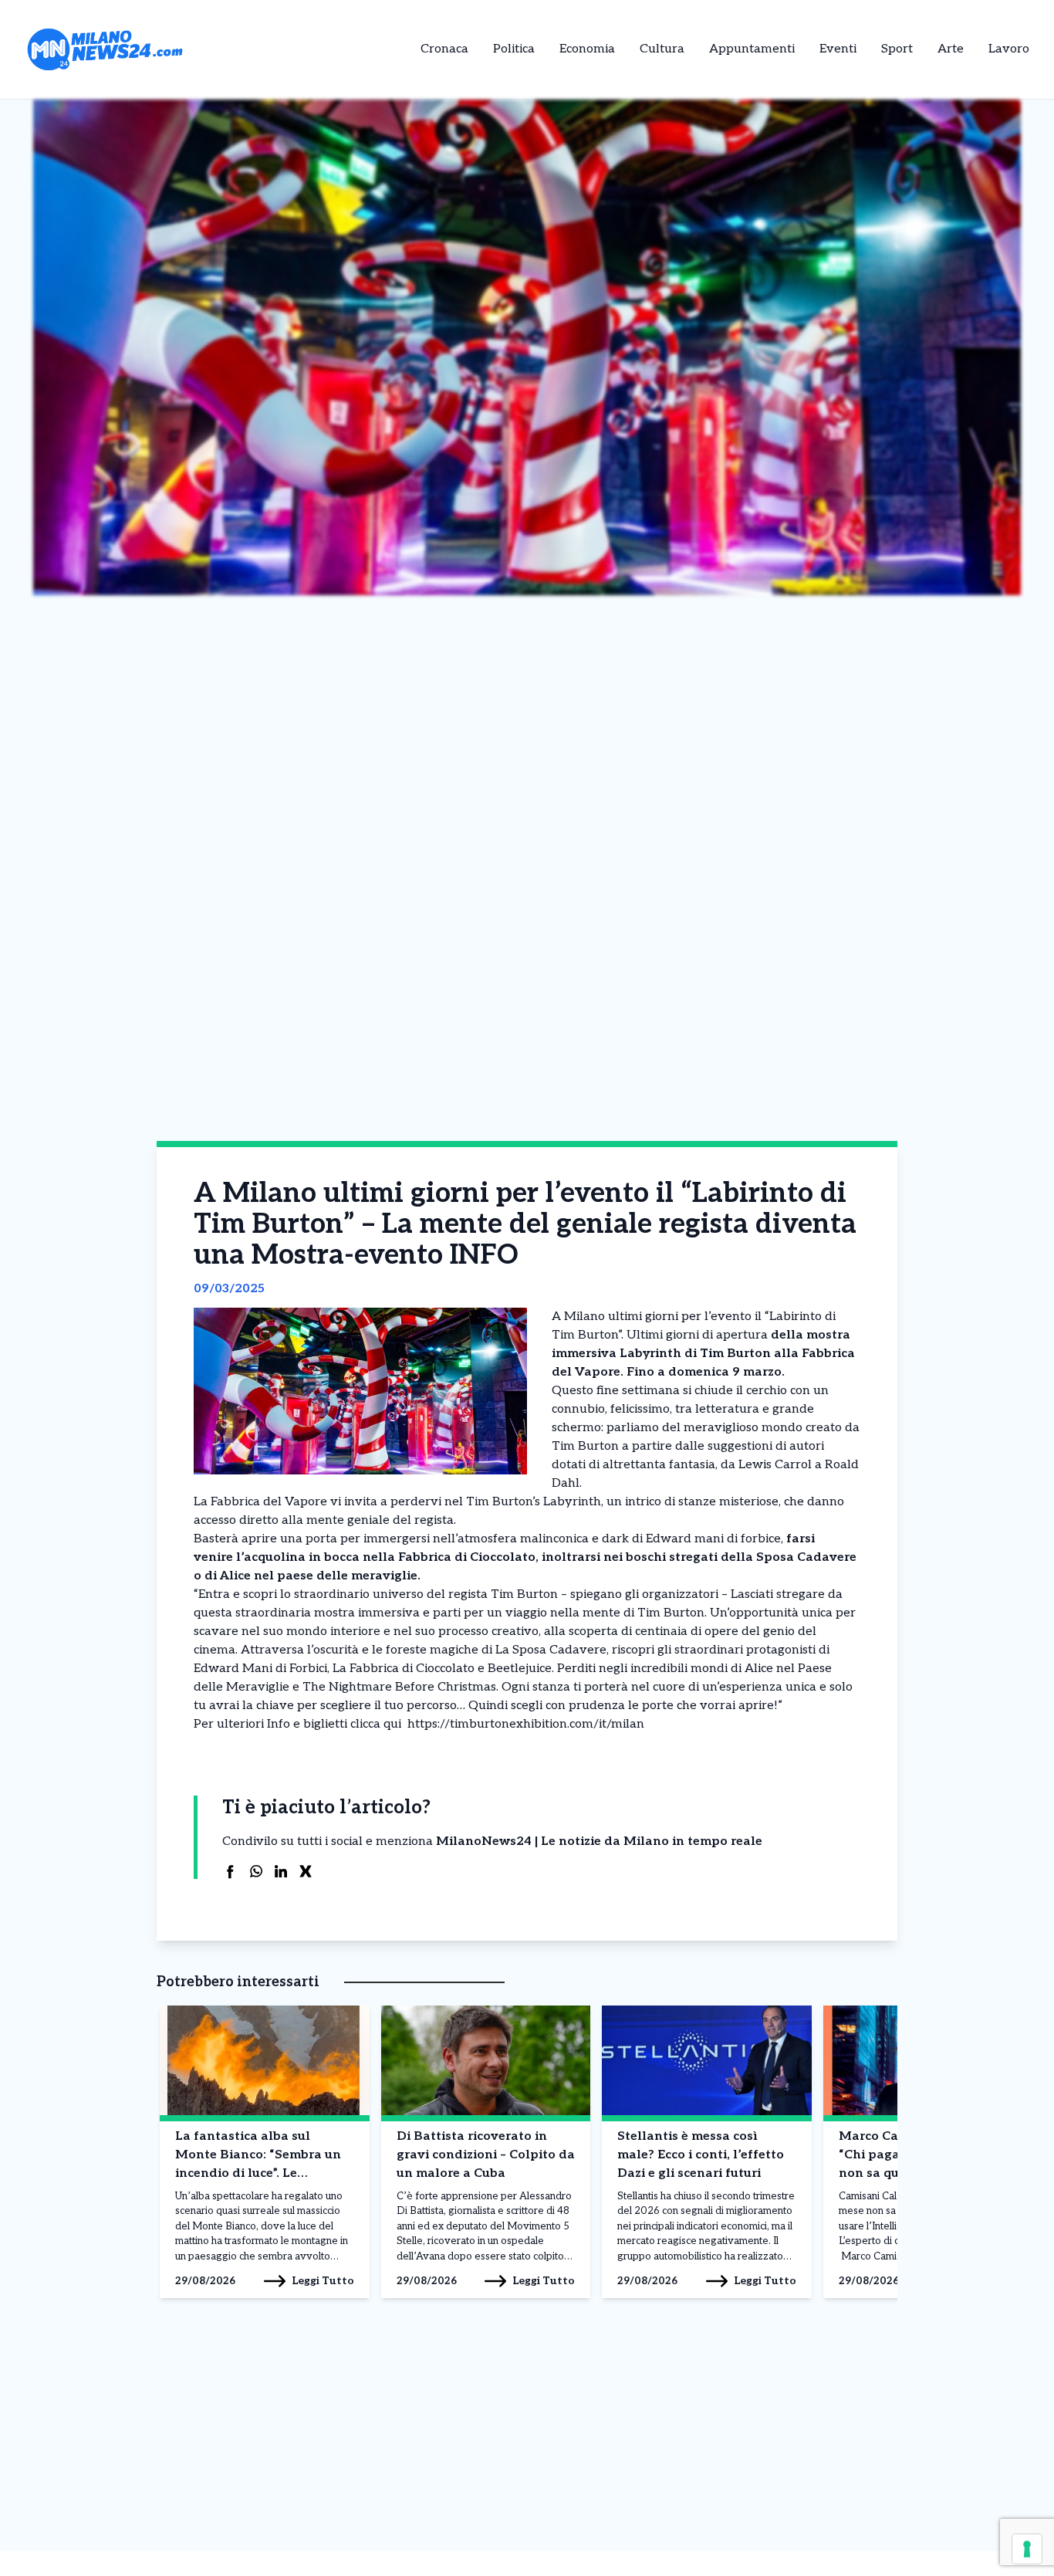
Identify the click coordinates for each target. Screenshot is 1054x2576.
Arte (951, 49)
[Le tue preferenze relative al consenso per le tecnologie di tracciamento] (1027, 2549)
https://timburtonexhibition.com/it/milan (523, 1724)
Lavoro (1009, 49)
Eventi (838, 49)
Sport (897, 49)
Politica (514, 49)
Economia (587, 49)
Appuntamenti (752, 49)
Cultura (662, 49)
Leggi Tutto (323, 2281)
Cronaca (444, 49)
